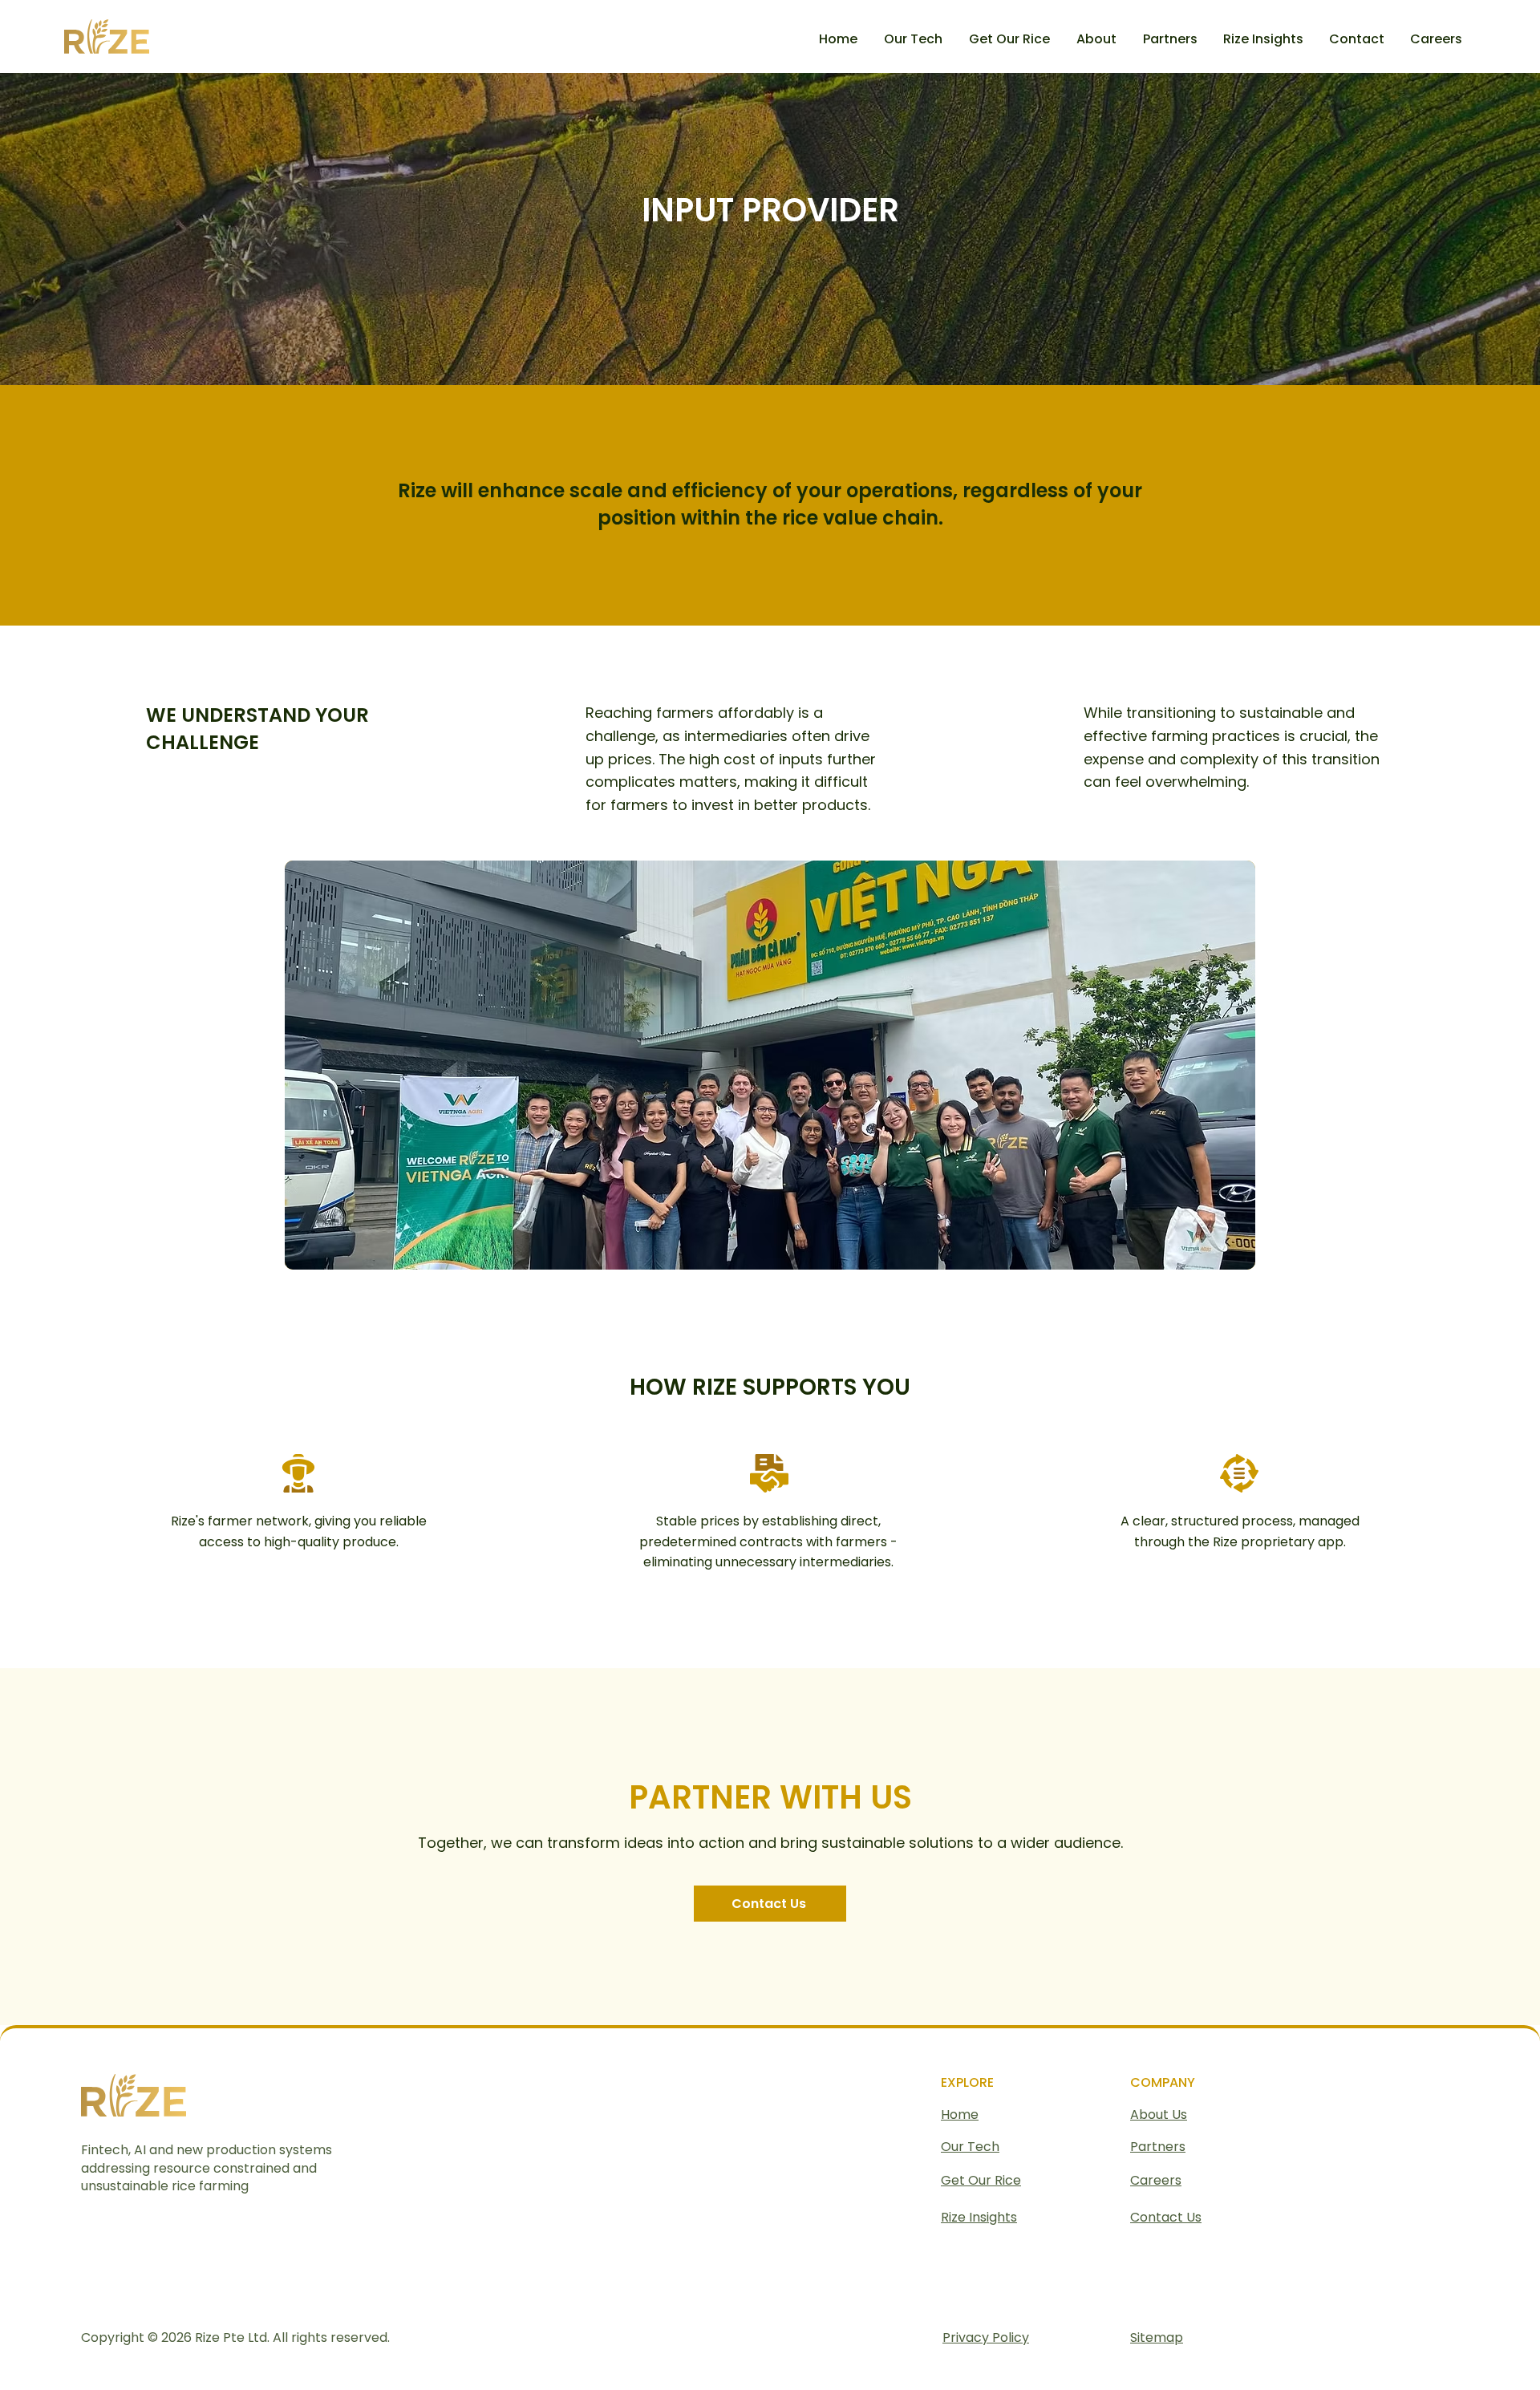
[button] (1171, 39)
